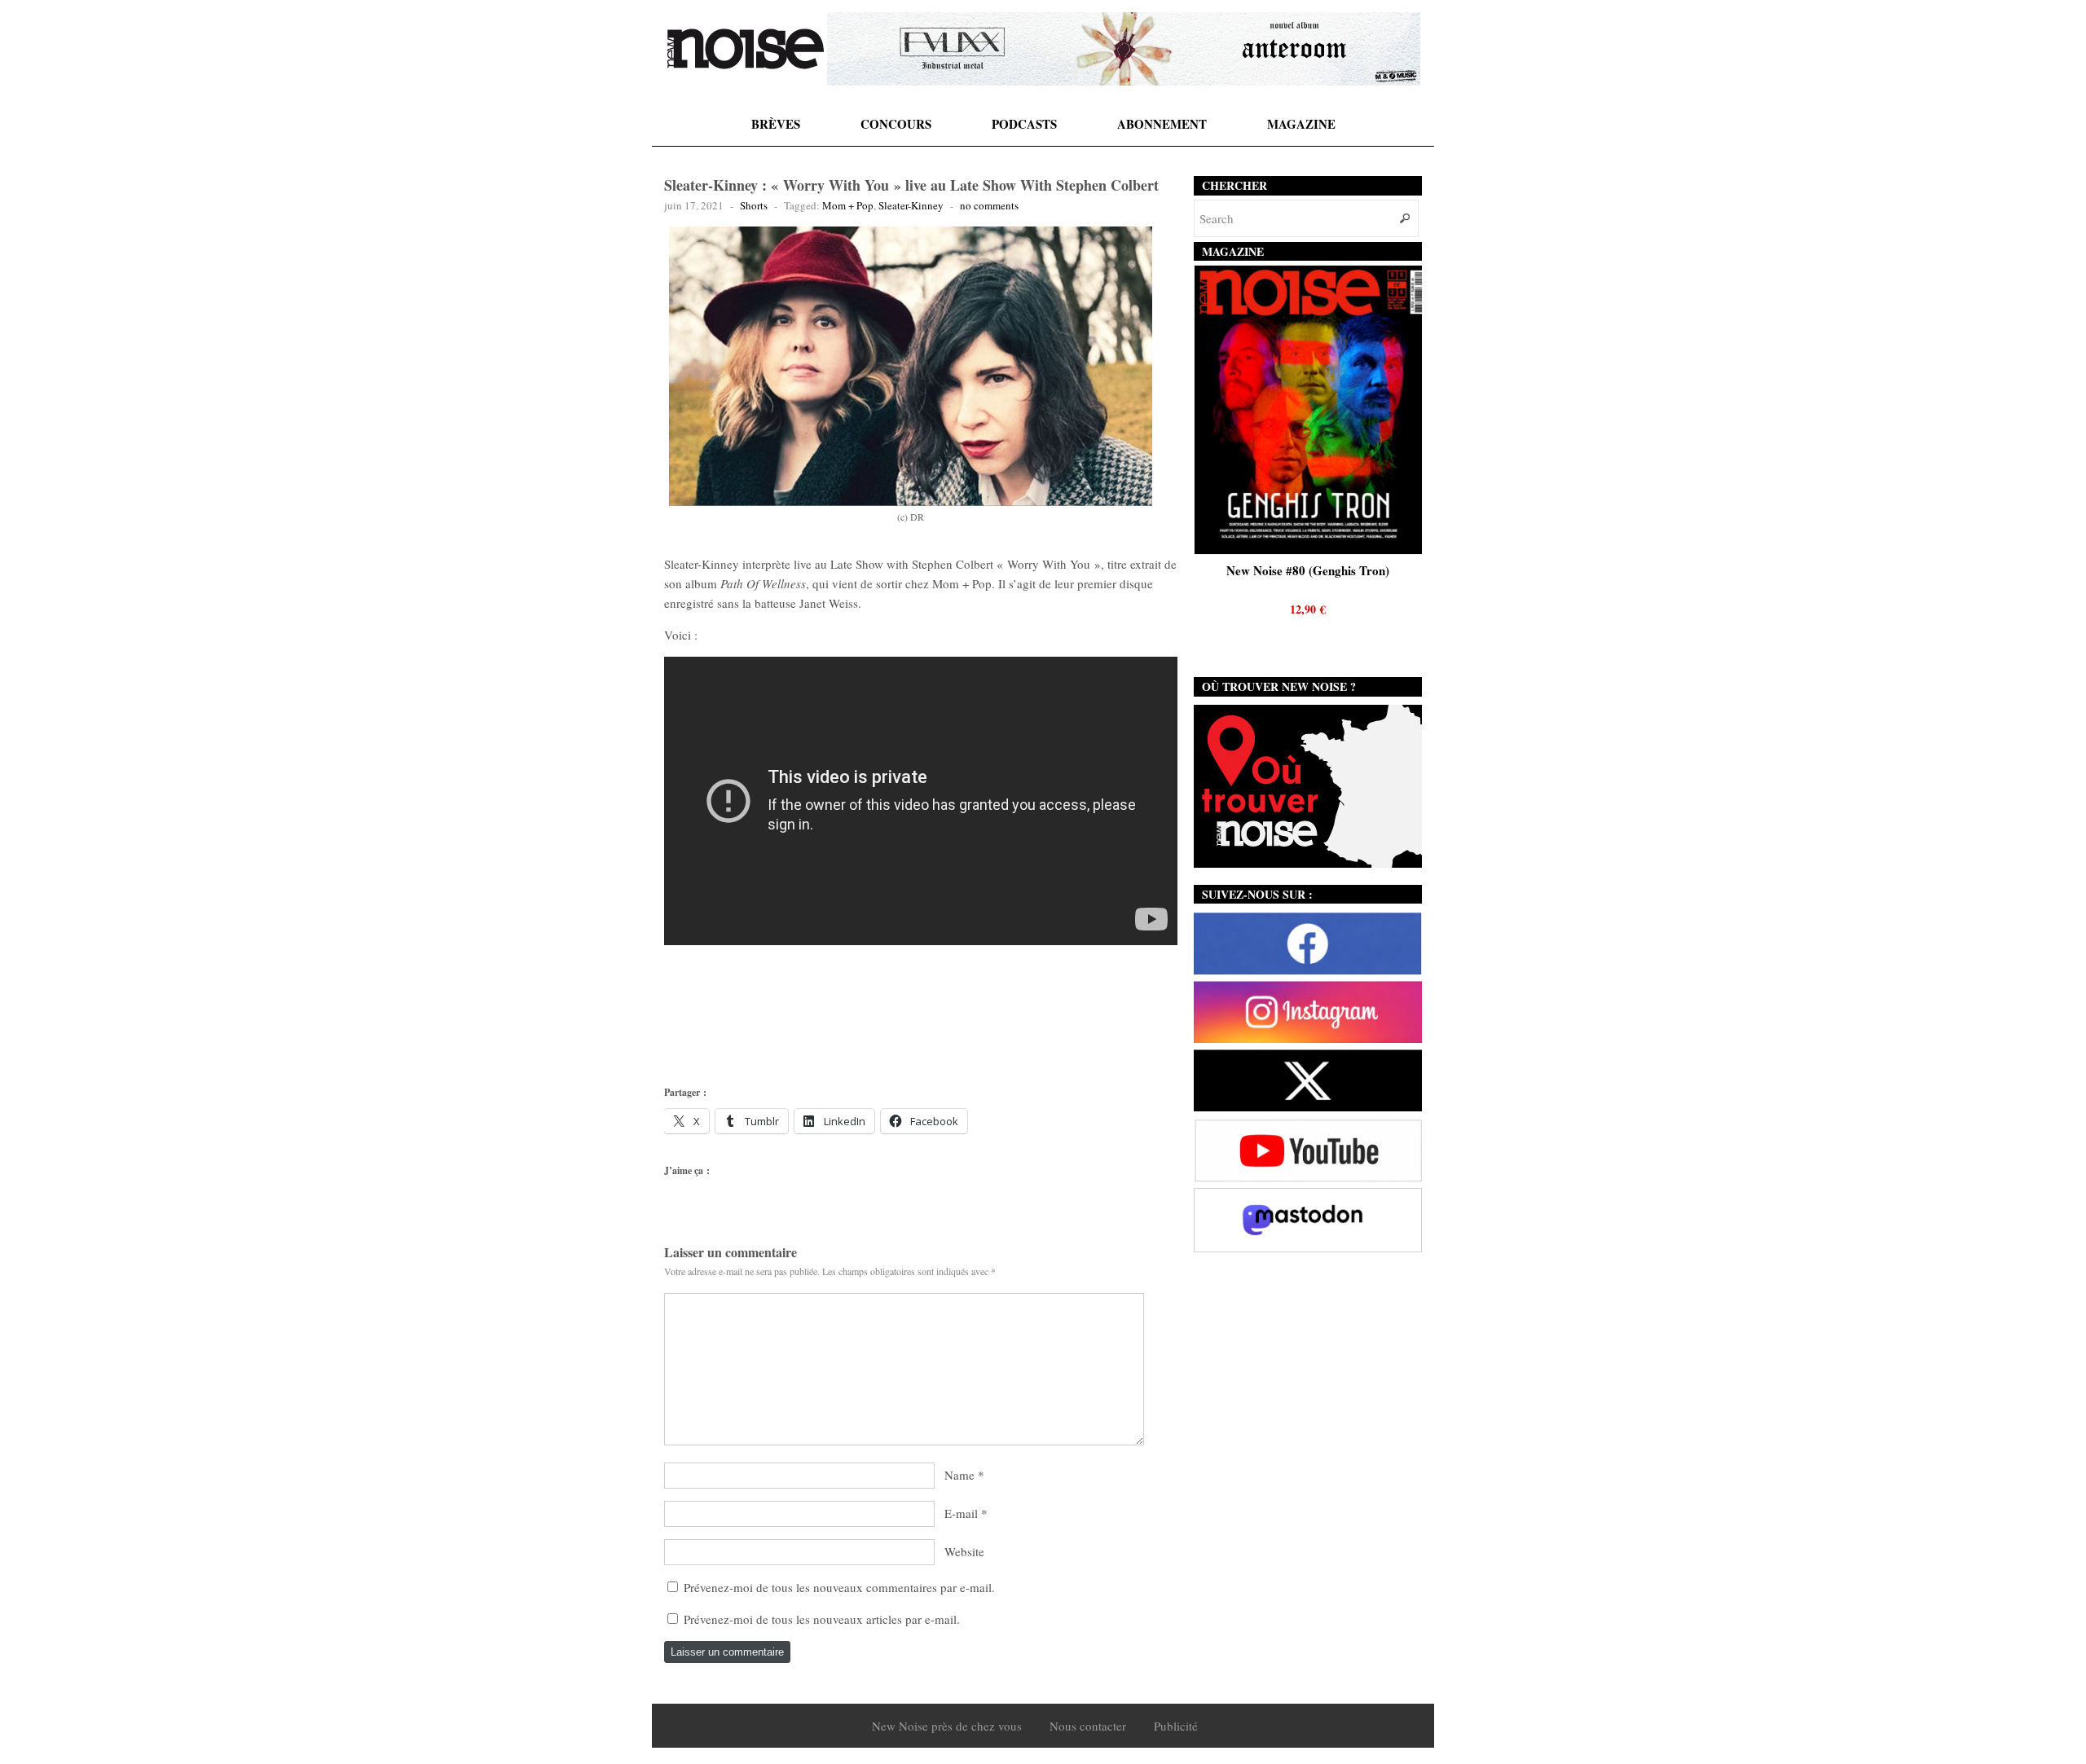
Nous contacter (1088, 1726)
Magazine (1301, 124)
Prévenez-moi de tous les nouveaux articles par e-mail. (822, 1619)
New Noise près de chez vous (947, 1726)
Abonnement (1162, 124)
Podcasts (1024, 124)
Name (959, 1475)
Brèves (776, 124)
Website (964, 1551)
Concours (896, 124)
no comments (989, 205)
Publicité (1176, 1726)
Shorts (754, 205)
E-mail (961, 1513)
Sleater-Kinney (911, 205)
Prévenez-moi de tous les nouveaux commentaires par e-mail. (839, 1587)
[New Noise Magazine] (746, 49)
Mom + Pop (848, 205)
